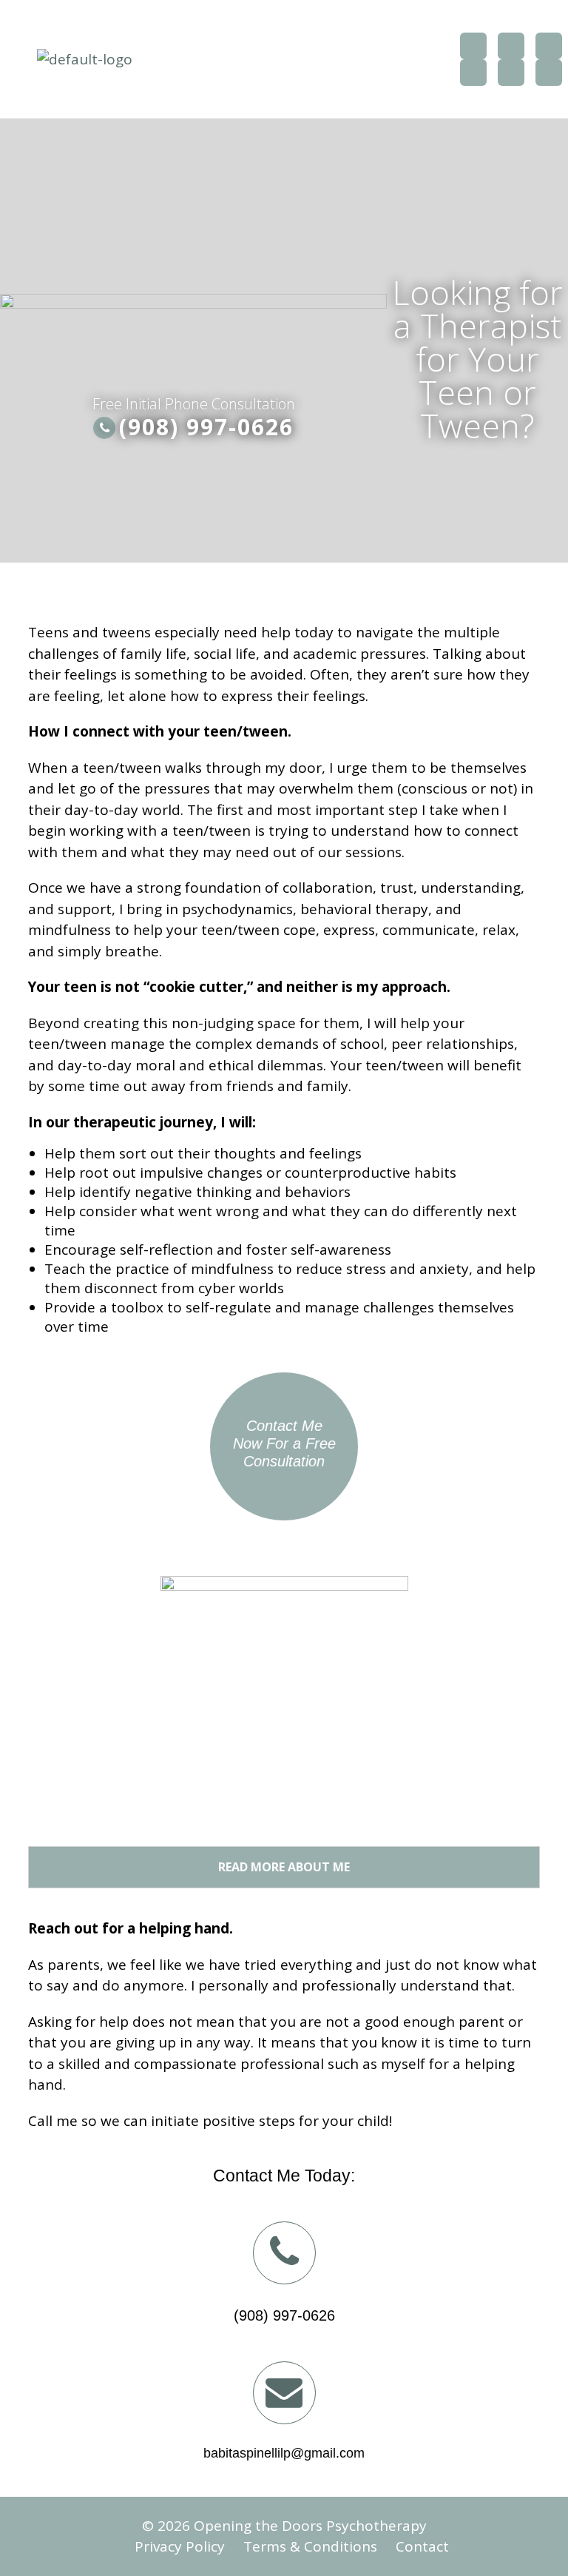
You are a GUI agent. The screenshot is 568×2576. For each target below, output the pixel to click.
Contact (422, 2546)
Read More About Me (284, 1867)
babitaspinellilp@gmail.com (284, 2453)
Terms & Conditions (310, 2546)
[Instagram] (473, 73)
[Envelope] (549, 73)
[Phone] (511, 73)
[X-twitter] (511, 46)
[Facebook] (473, 46)
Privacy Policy (180, 2546)
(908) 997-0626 (206, 427)
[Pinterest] (549, 46)
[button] (298, 59)
